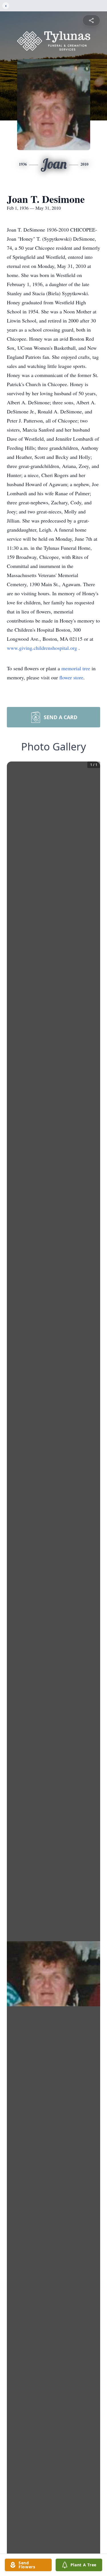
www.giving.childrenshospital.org (43, 648)
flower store (71, 677)
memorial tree (76, 668)
